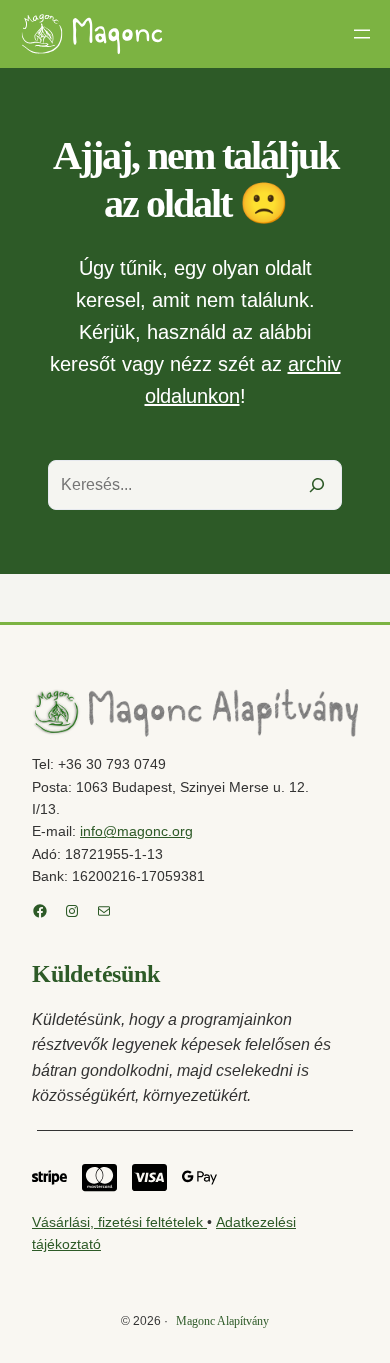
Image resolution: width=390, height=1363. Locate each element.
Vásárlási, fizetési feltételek (119, 1222)
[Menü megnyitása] (362, 34)
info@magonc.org (136, 831)
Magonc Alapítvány (222, 1321)
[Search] (317, 485)
